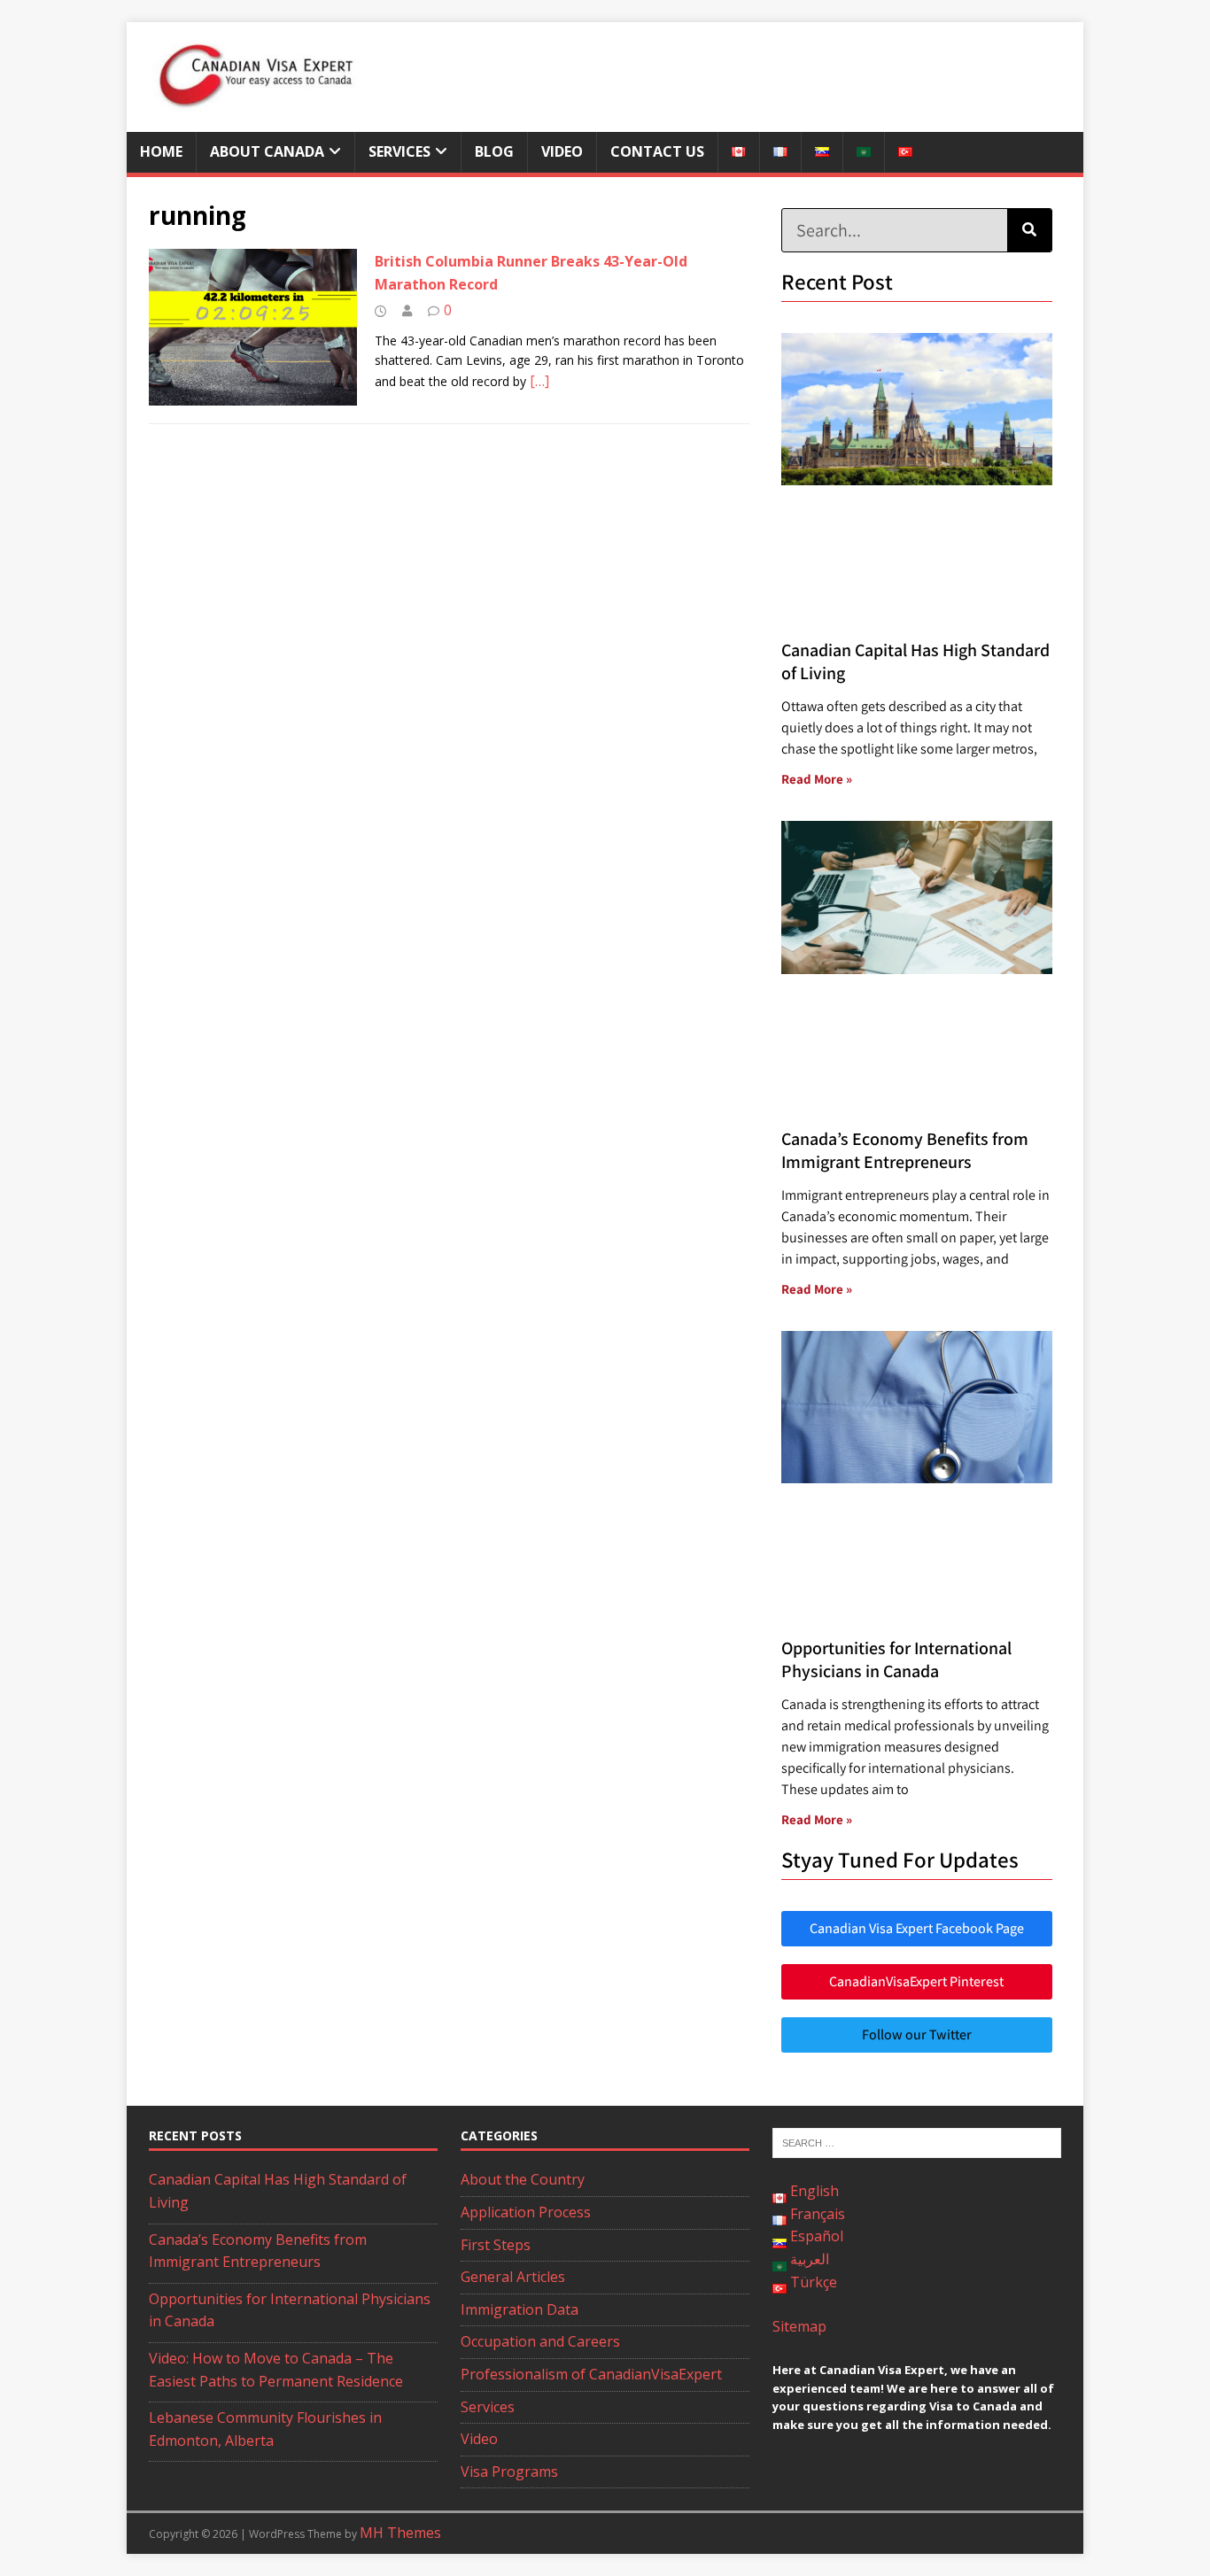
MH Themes (400, 2533)
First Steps (496, 2245)
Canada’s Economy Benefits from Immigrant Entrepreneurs (905, 1150)
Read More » (817, 779)
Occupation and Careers (540, 2341)
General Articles (513, 2277)
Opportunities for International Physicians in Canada (896, 1659)
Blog (494, 151)
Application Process (526, 2212)
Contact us (657, 151)
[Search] (1029, 230)
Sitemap (799, 2326)
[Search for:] (917, 2142)
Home (161, 151)
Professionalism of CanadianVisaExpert (591, 2374)
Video (562, 151)
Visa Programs (509, 2472)
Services (399, 151)
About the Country (523, 2179)
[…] (539, 381)
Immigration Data (520, 2309)
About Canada (267, 151)
